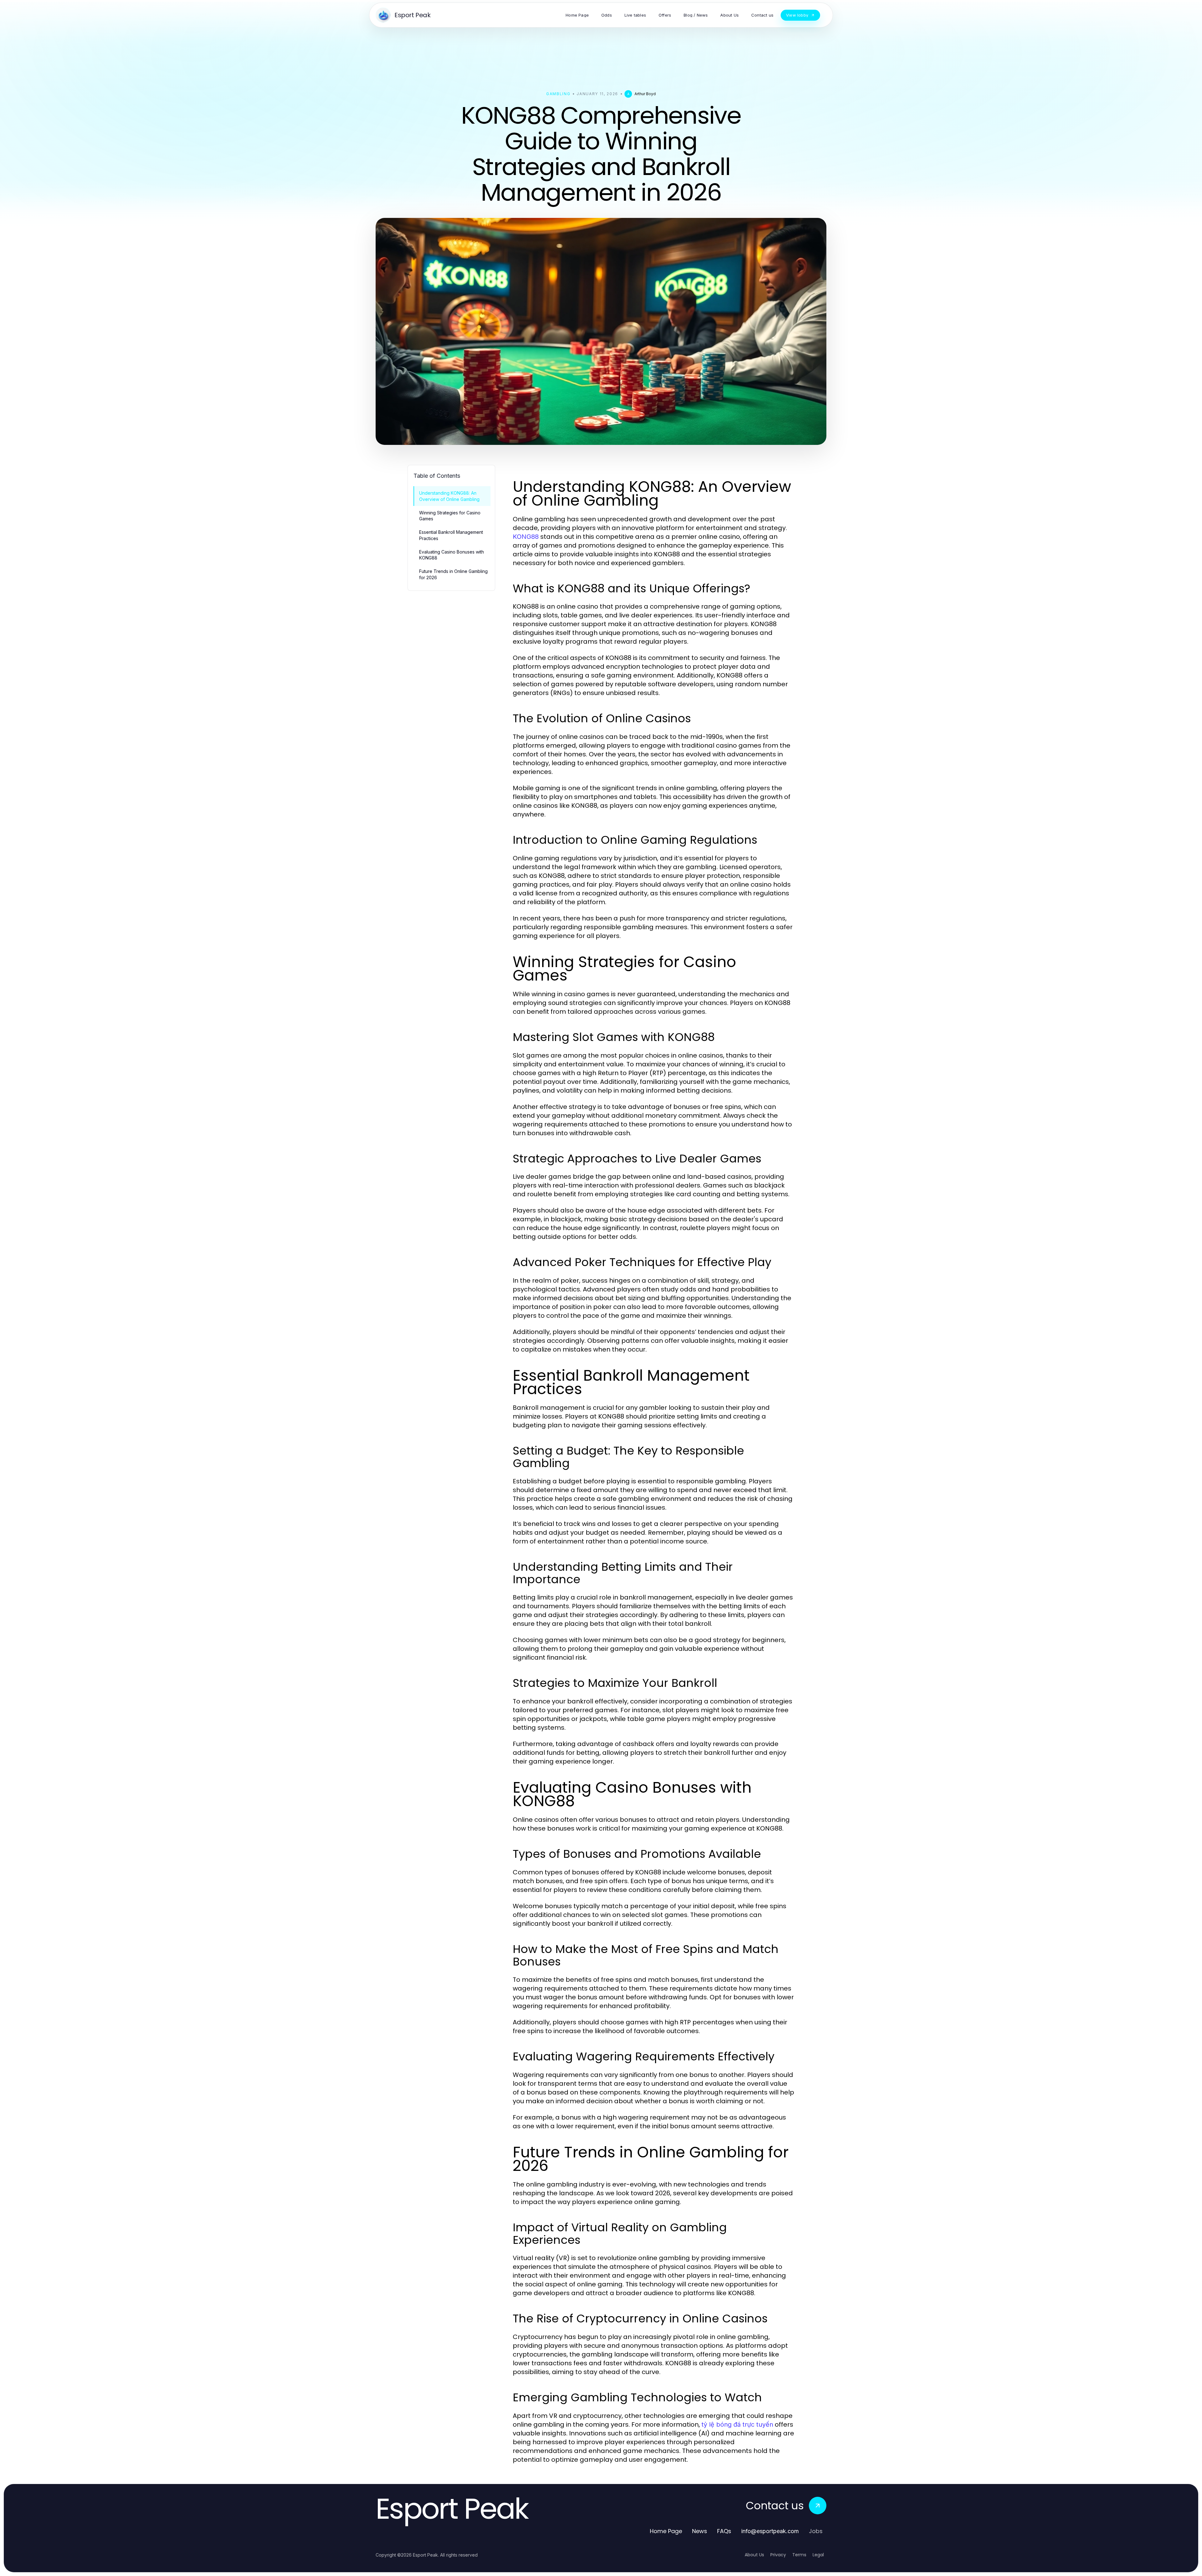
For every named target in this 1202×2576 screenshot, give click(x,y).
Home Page (666, 2531)
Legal (818, 2555)
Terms (799, 2555)
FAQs (724, 2531)
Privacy (778, 2555)
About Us (754, 2555)
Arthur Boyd (645, 94)
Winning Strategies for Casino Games (450, 516)
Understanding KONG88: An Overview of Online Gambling (449, 496)
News (700, 2531)
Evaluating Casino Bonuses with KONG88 (452, 555)
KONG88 (526, 537)
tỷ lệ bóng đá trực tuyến (737, 2424)
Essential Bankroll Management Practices (451, 535)
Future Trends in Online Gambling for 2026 (453, 574)
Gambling (558, 94)
